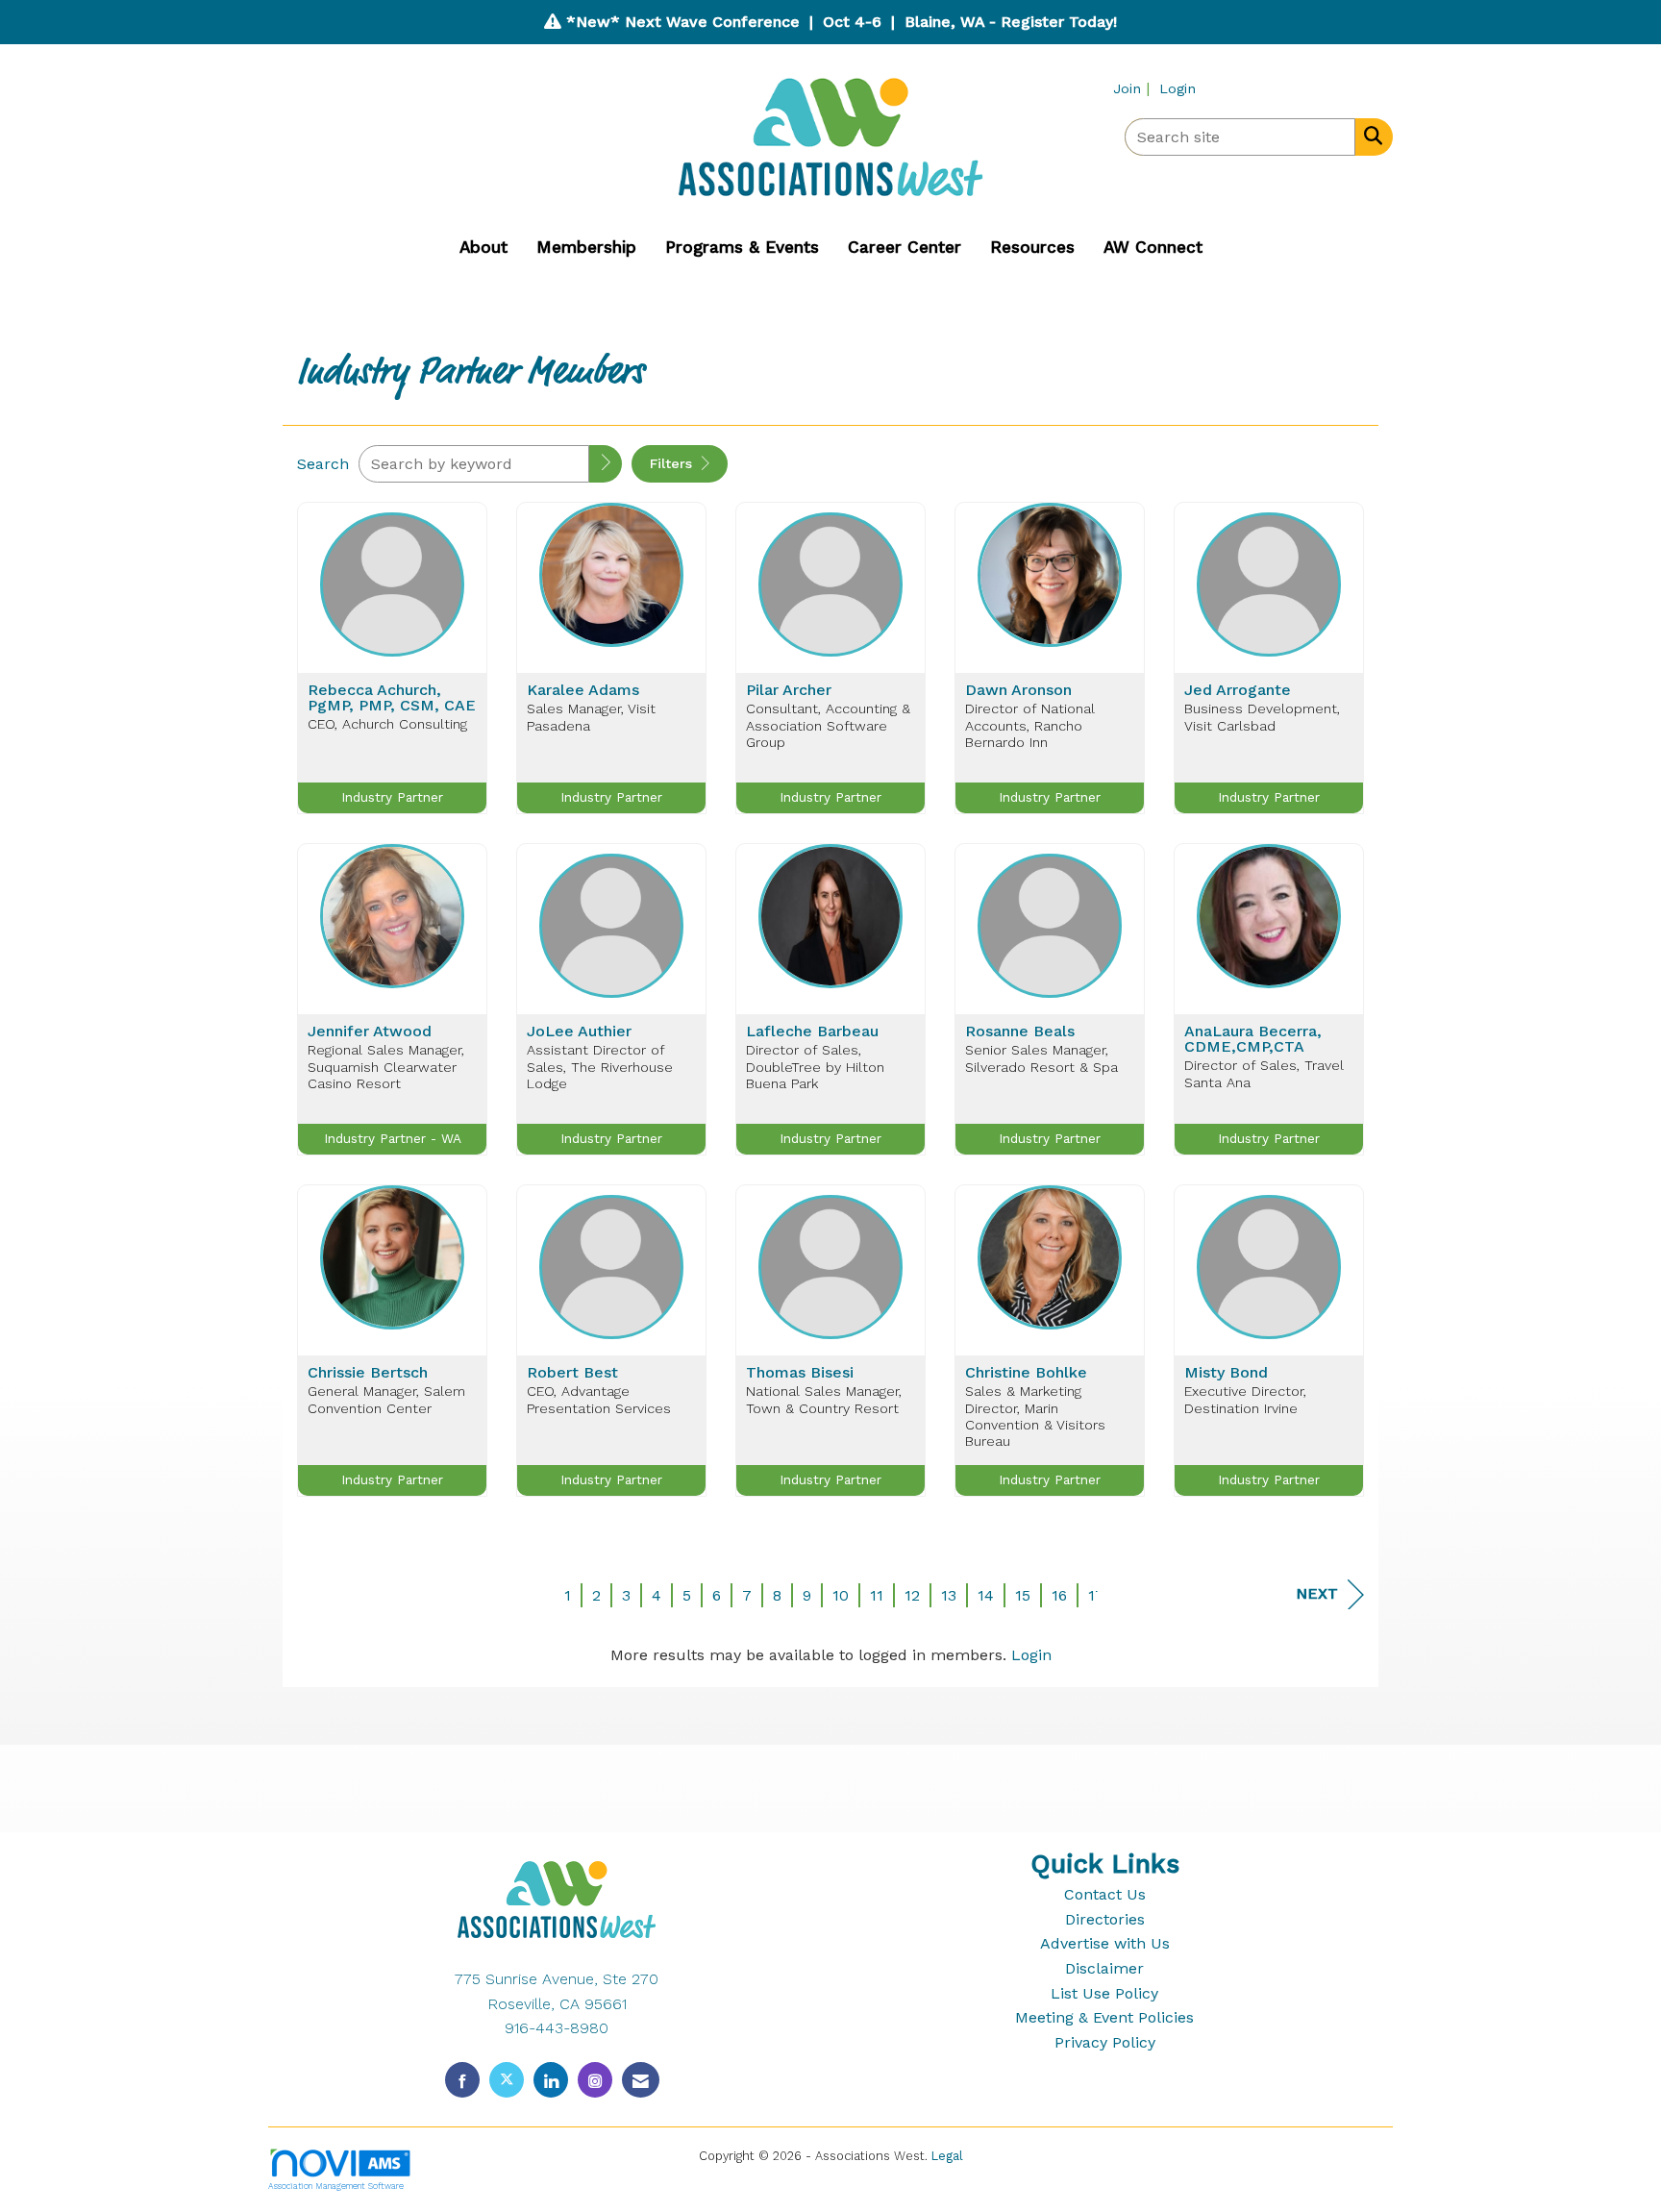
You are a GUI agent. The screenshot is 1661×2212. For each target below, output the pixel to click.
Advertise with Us (1105, 1943)
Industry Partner (392, 797)
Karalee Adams (583, 690)
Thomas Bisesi (800, 1373)
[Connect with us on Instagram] (595, 2080)
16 (1059, 1595)
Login (1031, 1655)
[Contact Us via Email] (641, 2080)
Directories (1105, 1919)
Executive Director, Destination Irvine (1245, 1399)
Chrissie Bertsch (368, 1373)
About (483, 247)
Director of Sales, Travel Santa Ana (1264, 1073)
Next (1317, 1593)
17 (1096, 1595)
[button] (606, 464)
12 (912, 1595)
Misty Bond (1226, 1373)
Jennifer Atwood (370, 1031)
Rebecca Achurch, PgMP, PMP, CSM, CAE (392, 698)
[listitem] (1134, 88)
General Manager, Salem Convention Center (386, 1399)
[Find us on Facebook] (462, 2080)
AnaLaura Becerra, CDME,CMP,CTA (1253, 1039)
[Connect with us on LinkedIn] (551, 2080)
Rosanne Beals (1020, 1031)
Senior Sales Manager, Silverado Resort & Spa (1041, 1058)
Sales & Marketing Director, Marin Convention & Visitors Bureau (1035, 1416)
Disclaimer (1104, 1968)
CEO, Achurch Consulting (387, 724)
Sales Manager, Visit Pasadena (591, 717)
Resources (1032, 247)
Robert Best (572, 1373)
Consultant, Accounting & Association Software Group (828, 725)
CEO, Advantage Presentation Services (599, 1399)
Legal (947, 2156)
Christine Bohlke (1026, 1373)
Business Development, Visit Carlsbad (1262, 717)
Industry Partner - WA (393, 1138)
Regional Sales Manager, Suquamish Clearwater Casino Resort (386, 1067)
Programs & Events (742, 247)
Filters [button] (673, 463)
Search (323, 464)
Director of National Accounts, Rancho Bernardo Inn (1030, 725)
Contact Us (1105, 1894)
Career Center (905, 247)
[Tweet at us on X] (507, 2080)
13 (949, 1595)
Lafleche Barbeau (812, 1031)
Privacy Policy (1105, 2042)
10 (841, 1595)
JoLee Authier (579, 1031)
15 (1023, 1595)
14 (986, 1595)
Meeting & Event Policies (1104, 2017)
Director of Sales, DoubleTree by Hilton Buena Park (815, 1067)
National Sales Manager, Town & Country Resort (824, 1399)
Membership (586, 247)
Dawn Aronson (1018, 690)
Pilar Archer (789, 690)
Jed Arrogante (1238, 690)
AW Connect (1153, 247)
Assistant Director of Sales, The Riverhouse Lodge (600, 1067)
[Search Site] (1369, 136)
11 (877, 1595)
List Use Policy (1104, 1993)
